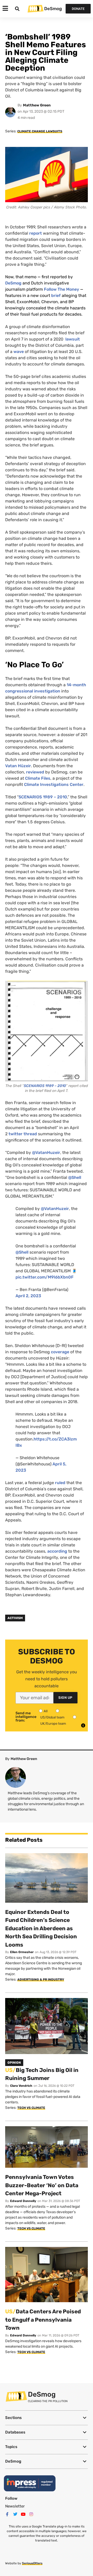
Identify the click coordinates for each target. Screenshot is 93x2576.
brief (56, 295)
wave (18, 352)
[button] (47, 2418)
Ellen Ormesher (22, 1952)
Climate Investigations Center (54, 784)
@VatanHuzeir (46, 1153)
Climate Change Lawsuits (40, 131)
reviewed (35, 772)
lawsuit (72, 339)
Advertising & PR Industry (41, 1980)
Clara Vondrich (21, 2086)
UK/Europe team (53, 1724)
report (36, 233)
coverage (60, 1352)
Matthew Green (37, 105)
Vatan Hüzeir (18, 766)
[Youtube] (23, 2514)
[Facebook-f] (7, 2514)
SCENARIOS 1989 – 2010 (43, 797)
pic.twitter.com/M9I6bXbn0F (45, 1277)
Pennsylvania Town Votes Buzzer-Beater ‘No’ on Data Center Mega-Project (42, 2185)
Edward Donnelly (23, 2201)
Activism (15, 1618)
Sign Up (65, 1698)
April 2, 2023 (28, 1296)
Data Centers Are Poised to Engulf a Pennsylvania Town (43, 2320)
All (46, 1711)
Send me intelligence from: (26, 1717)
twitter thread (23, 1134)
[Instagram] (31, 2514)
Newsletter (15, 2506)
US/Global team (52, 1717)
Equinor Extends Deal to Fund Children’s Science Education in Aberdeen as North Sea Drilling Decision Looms (41, 1928)
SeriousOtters (32, 2563)
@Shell (75, 1177)
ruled (60, 1483)
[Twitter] (15, 2514)
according (57, 1551)
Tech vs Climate (31, 2108)
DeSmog (53, 9)
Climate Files (38, 778)
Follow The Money (61, 289)
